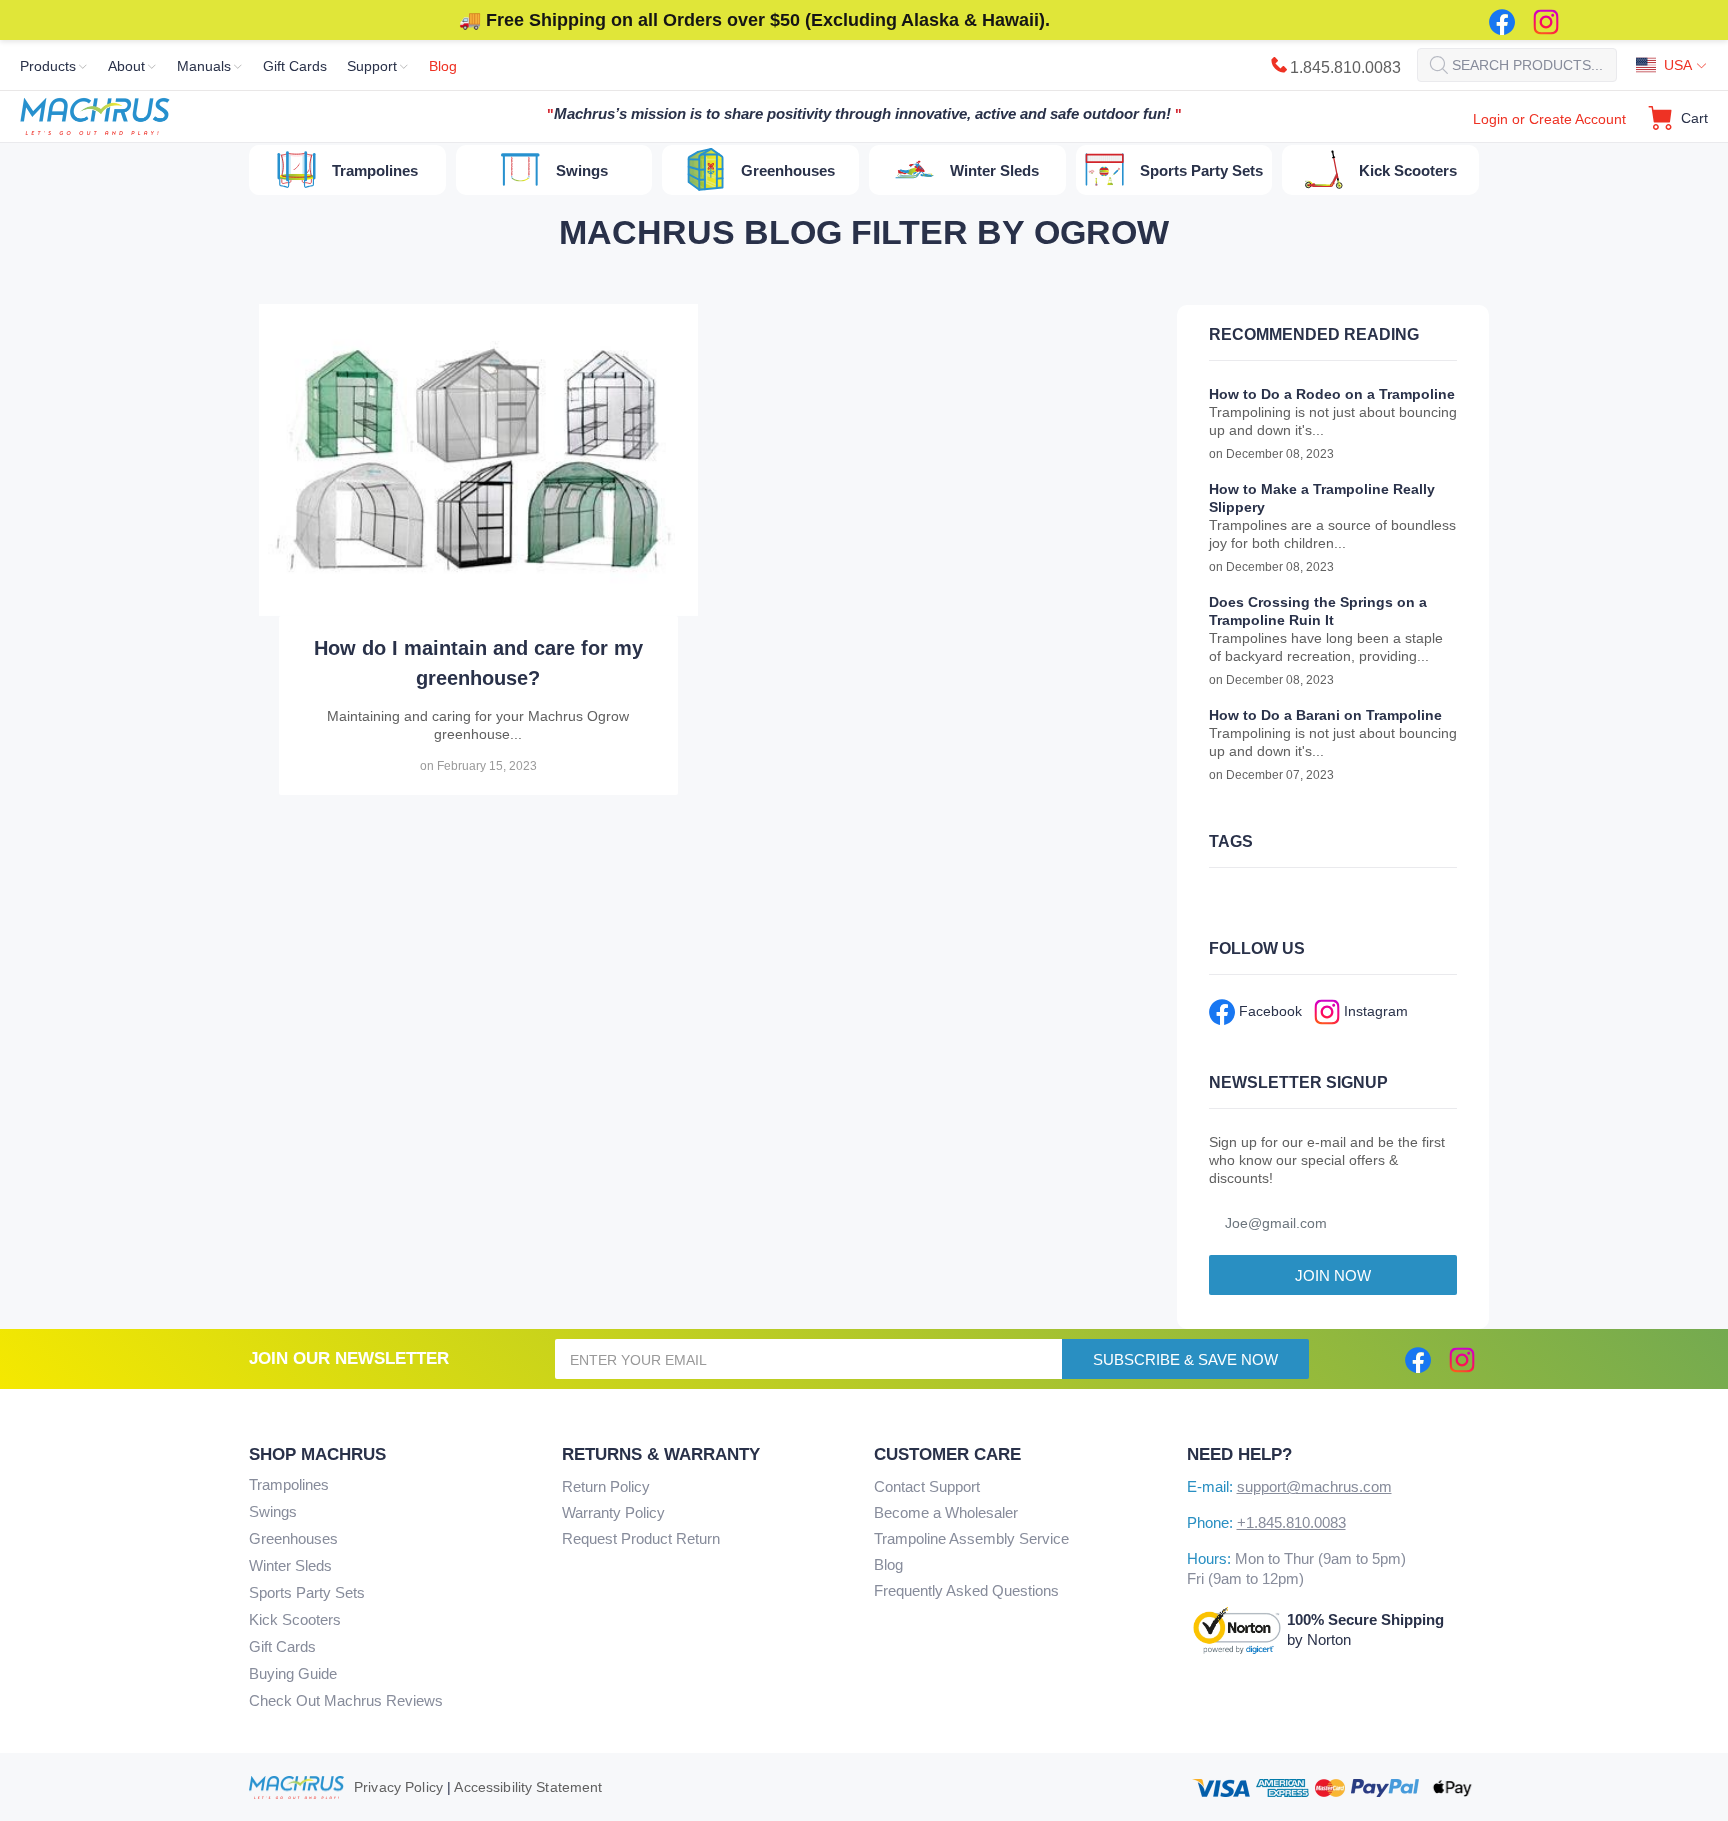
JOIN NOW (1333, 1275)
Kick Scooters (295, 1619)
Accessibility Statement (528, 1787)
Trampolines (289, 1484)
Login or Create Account (1549, 119)
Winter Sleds (290, 1565)
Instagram (1374, 1011)
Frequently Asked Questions (966, 1590)
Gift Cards (282, 1646)
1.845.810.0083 (1345, 67)
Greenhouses (293, 1538)
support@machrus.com (1314, 1486)
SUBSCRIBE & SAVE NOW (1185, 1359)
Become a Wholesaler (946, 1512)
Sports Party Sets (307, 1592)
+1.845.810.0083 (1291, 1522)
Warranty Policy (613, 1512)
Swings (273, 1511)
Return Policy (606, 1486)
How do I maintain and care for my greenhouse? (478, 663)
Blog (888, 1564)
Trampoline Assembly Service (971, 1538)
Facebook (1268, 1011)
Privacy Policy (398, 1787)
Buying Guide (293, 1673)
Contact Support (927, 1486)
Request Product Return (641, 1538)
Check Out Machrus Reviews (346, 1700)
